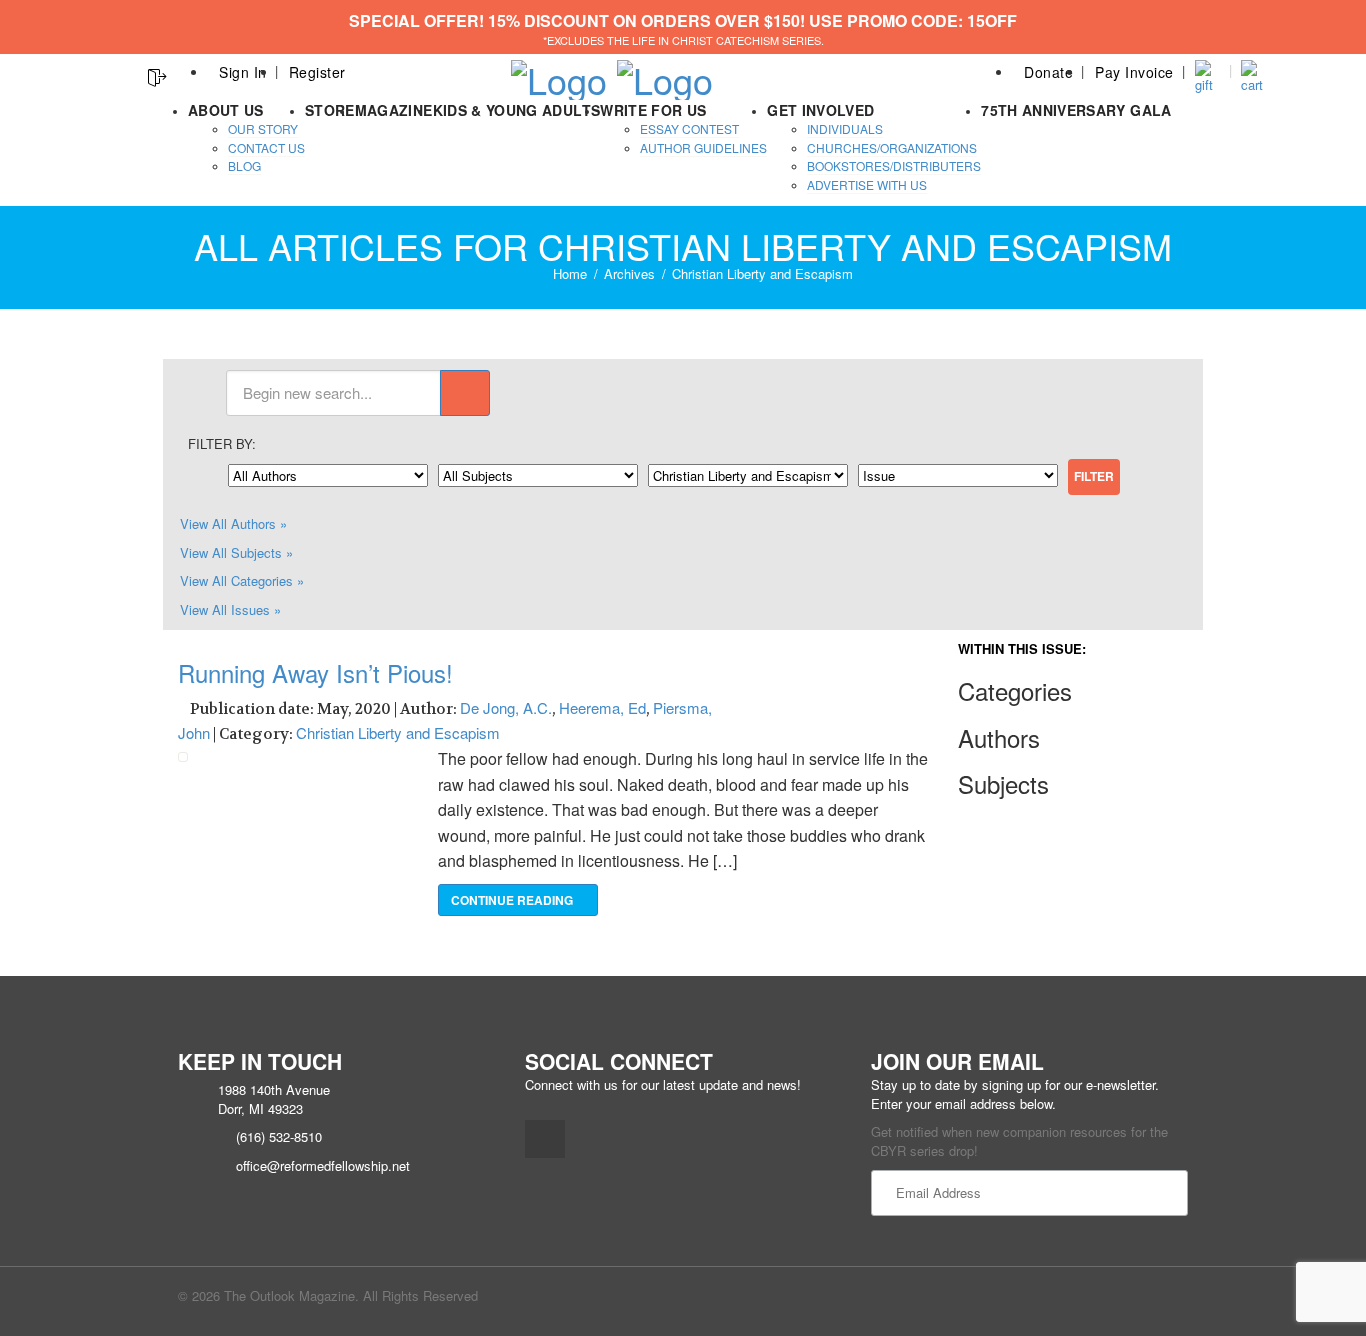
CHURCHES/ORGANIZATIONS (892, 147)
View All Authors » (233, 523)
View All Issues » (230, 609)
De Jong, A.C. (506, 707)
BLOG (244, 165)
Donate (1048, 72)
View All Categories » (242, 580)
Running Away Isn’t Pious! (315, 672)
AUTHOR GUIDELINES (703, 147)
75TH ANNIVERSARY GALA (1076, 110)
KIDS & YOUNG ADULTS (517, 110)
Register (317, 72)
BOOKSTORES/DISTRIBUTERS (894, 165)
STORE (330, 110)
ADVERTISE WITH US (867, 184)
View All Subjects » (236, 552)
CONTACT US (266, 147)
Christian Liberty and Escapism (398, 732)
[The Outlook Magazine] (559, 73)
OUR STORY (263, 128)
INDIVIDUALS (845, 128)
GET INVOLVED (820, 110)
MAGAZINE (394, 110)
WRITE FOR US (653, 110)
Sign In (243, 72)
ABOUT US (226, 110)
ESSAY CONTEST (689, 128)
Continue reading (513, 900)
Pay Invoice (1134, 72)
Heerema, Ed (602, 707)
